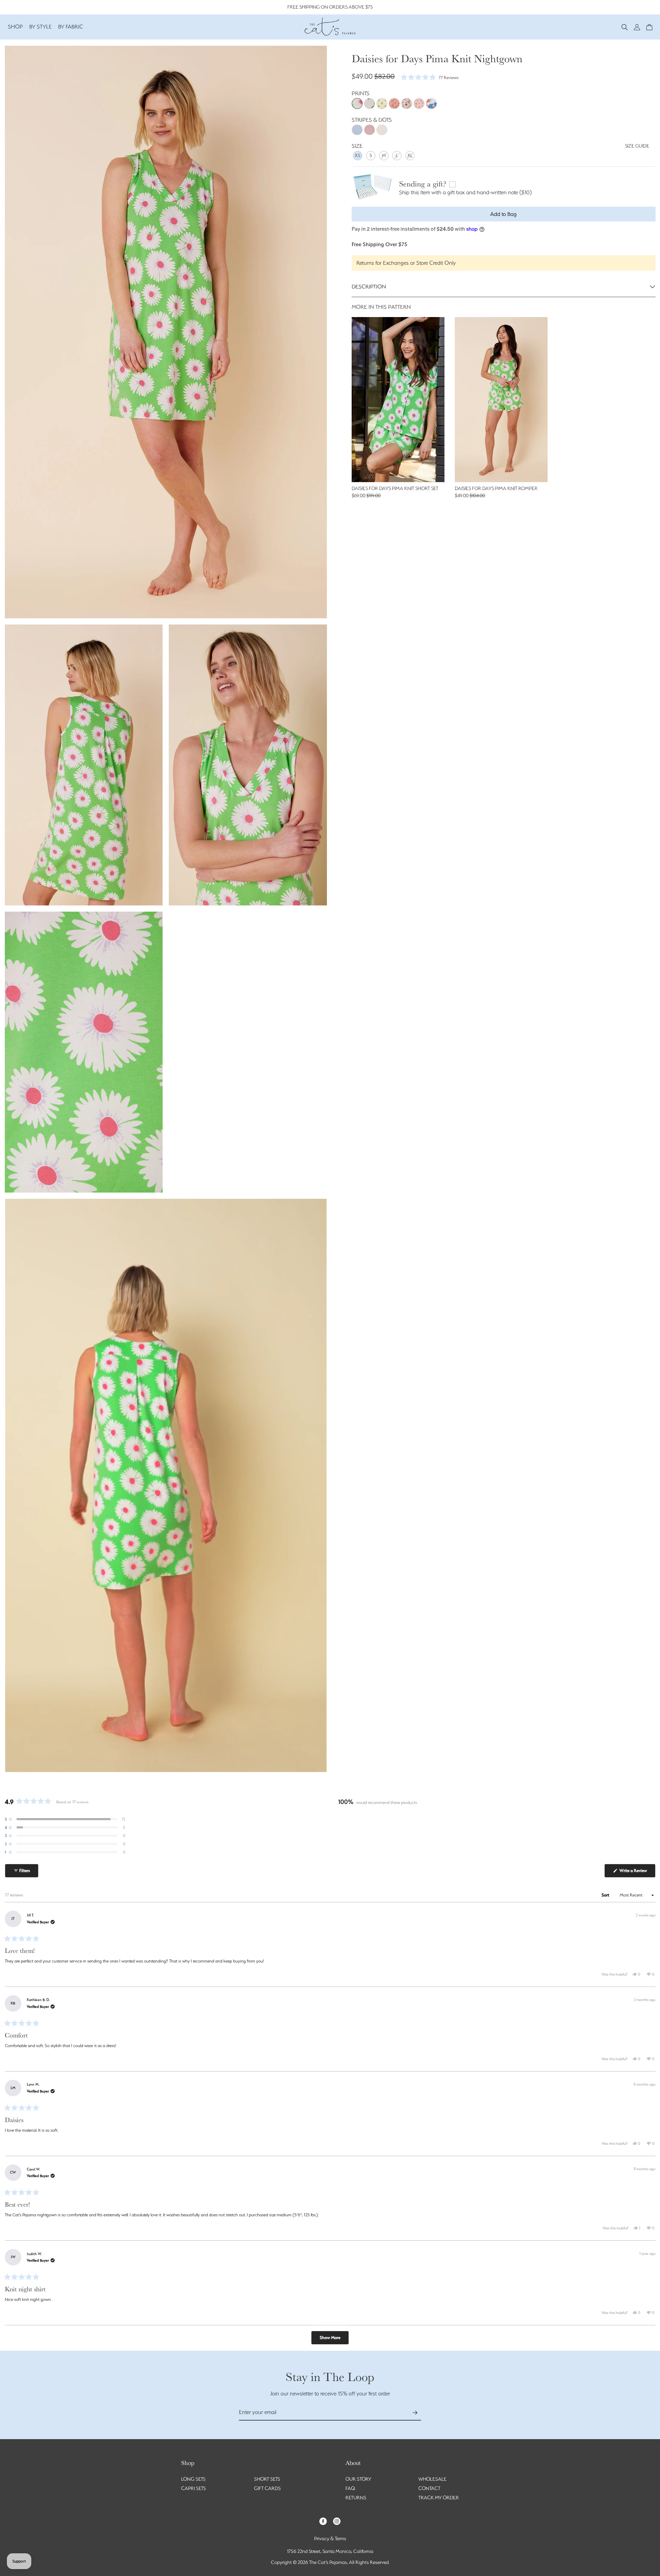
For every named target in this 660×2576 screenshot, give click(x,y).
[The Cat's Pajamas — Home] (330, 26)
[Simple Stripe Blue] (357, 130)
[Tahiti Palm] (419, 104)
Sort (606, 1895)
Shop (15, 27)
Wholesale (432, 2479)
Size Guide (637, 146)
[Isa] (370, 104)
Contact (429, 2488)
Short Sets (267, 2479)
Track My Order (439, 2498)
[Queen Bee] (382, 104)
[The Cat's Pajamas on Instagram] (337, 2521)
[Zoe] (431, 104)
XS (357, 155)
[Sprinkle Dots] (382, 130)
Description (369, 287)
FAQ (350, 2488)
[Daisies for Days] (357, 104)
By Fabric (71, 27)
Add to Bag (503, 214)
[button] (625, 27)
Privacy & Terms (330, 2539)
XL (410, 155)
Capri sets (194, 2488)
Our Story (358, 2479)
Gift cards (267, 2488)
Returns (356, 2498)
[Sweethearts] (407, 104)
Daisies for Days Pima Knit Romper (496, 488)
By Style (41, 27)
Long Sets (193, 2479)
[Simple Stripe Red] (370, 130)
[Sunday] (394, 104)
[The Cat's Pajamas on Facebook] (323, 2521)
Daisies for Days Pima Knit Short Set (395, 488)
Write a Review (637, 1873)
